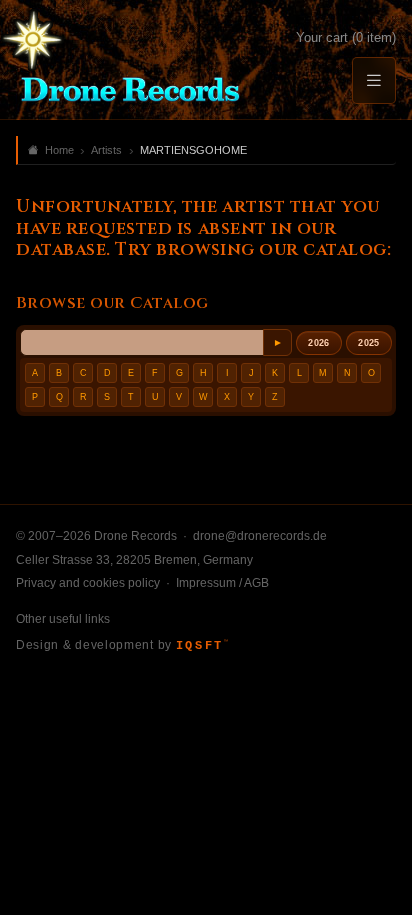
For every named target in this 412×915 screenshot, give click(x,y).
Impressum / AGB (222, 583)
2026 (318, 343)
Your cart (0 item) (346, 37)
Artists (106, 150)
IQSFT (202, 646)
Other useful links (63, 619)
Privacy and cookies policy (88, 583)
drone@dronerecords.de (260, 536)
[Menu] (374, 80)
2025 (368, 343)
